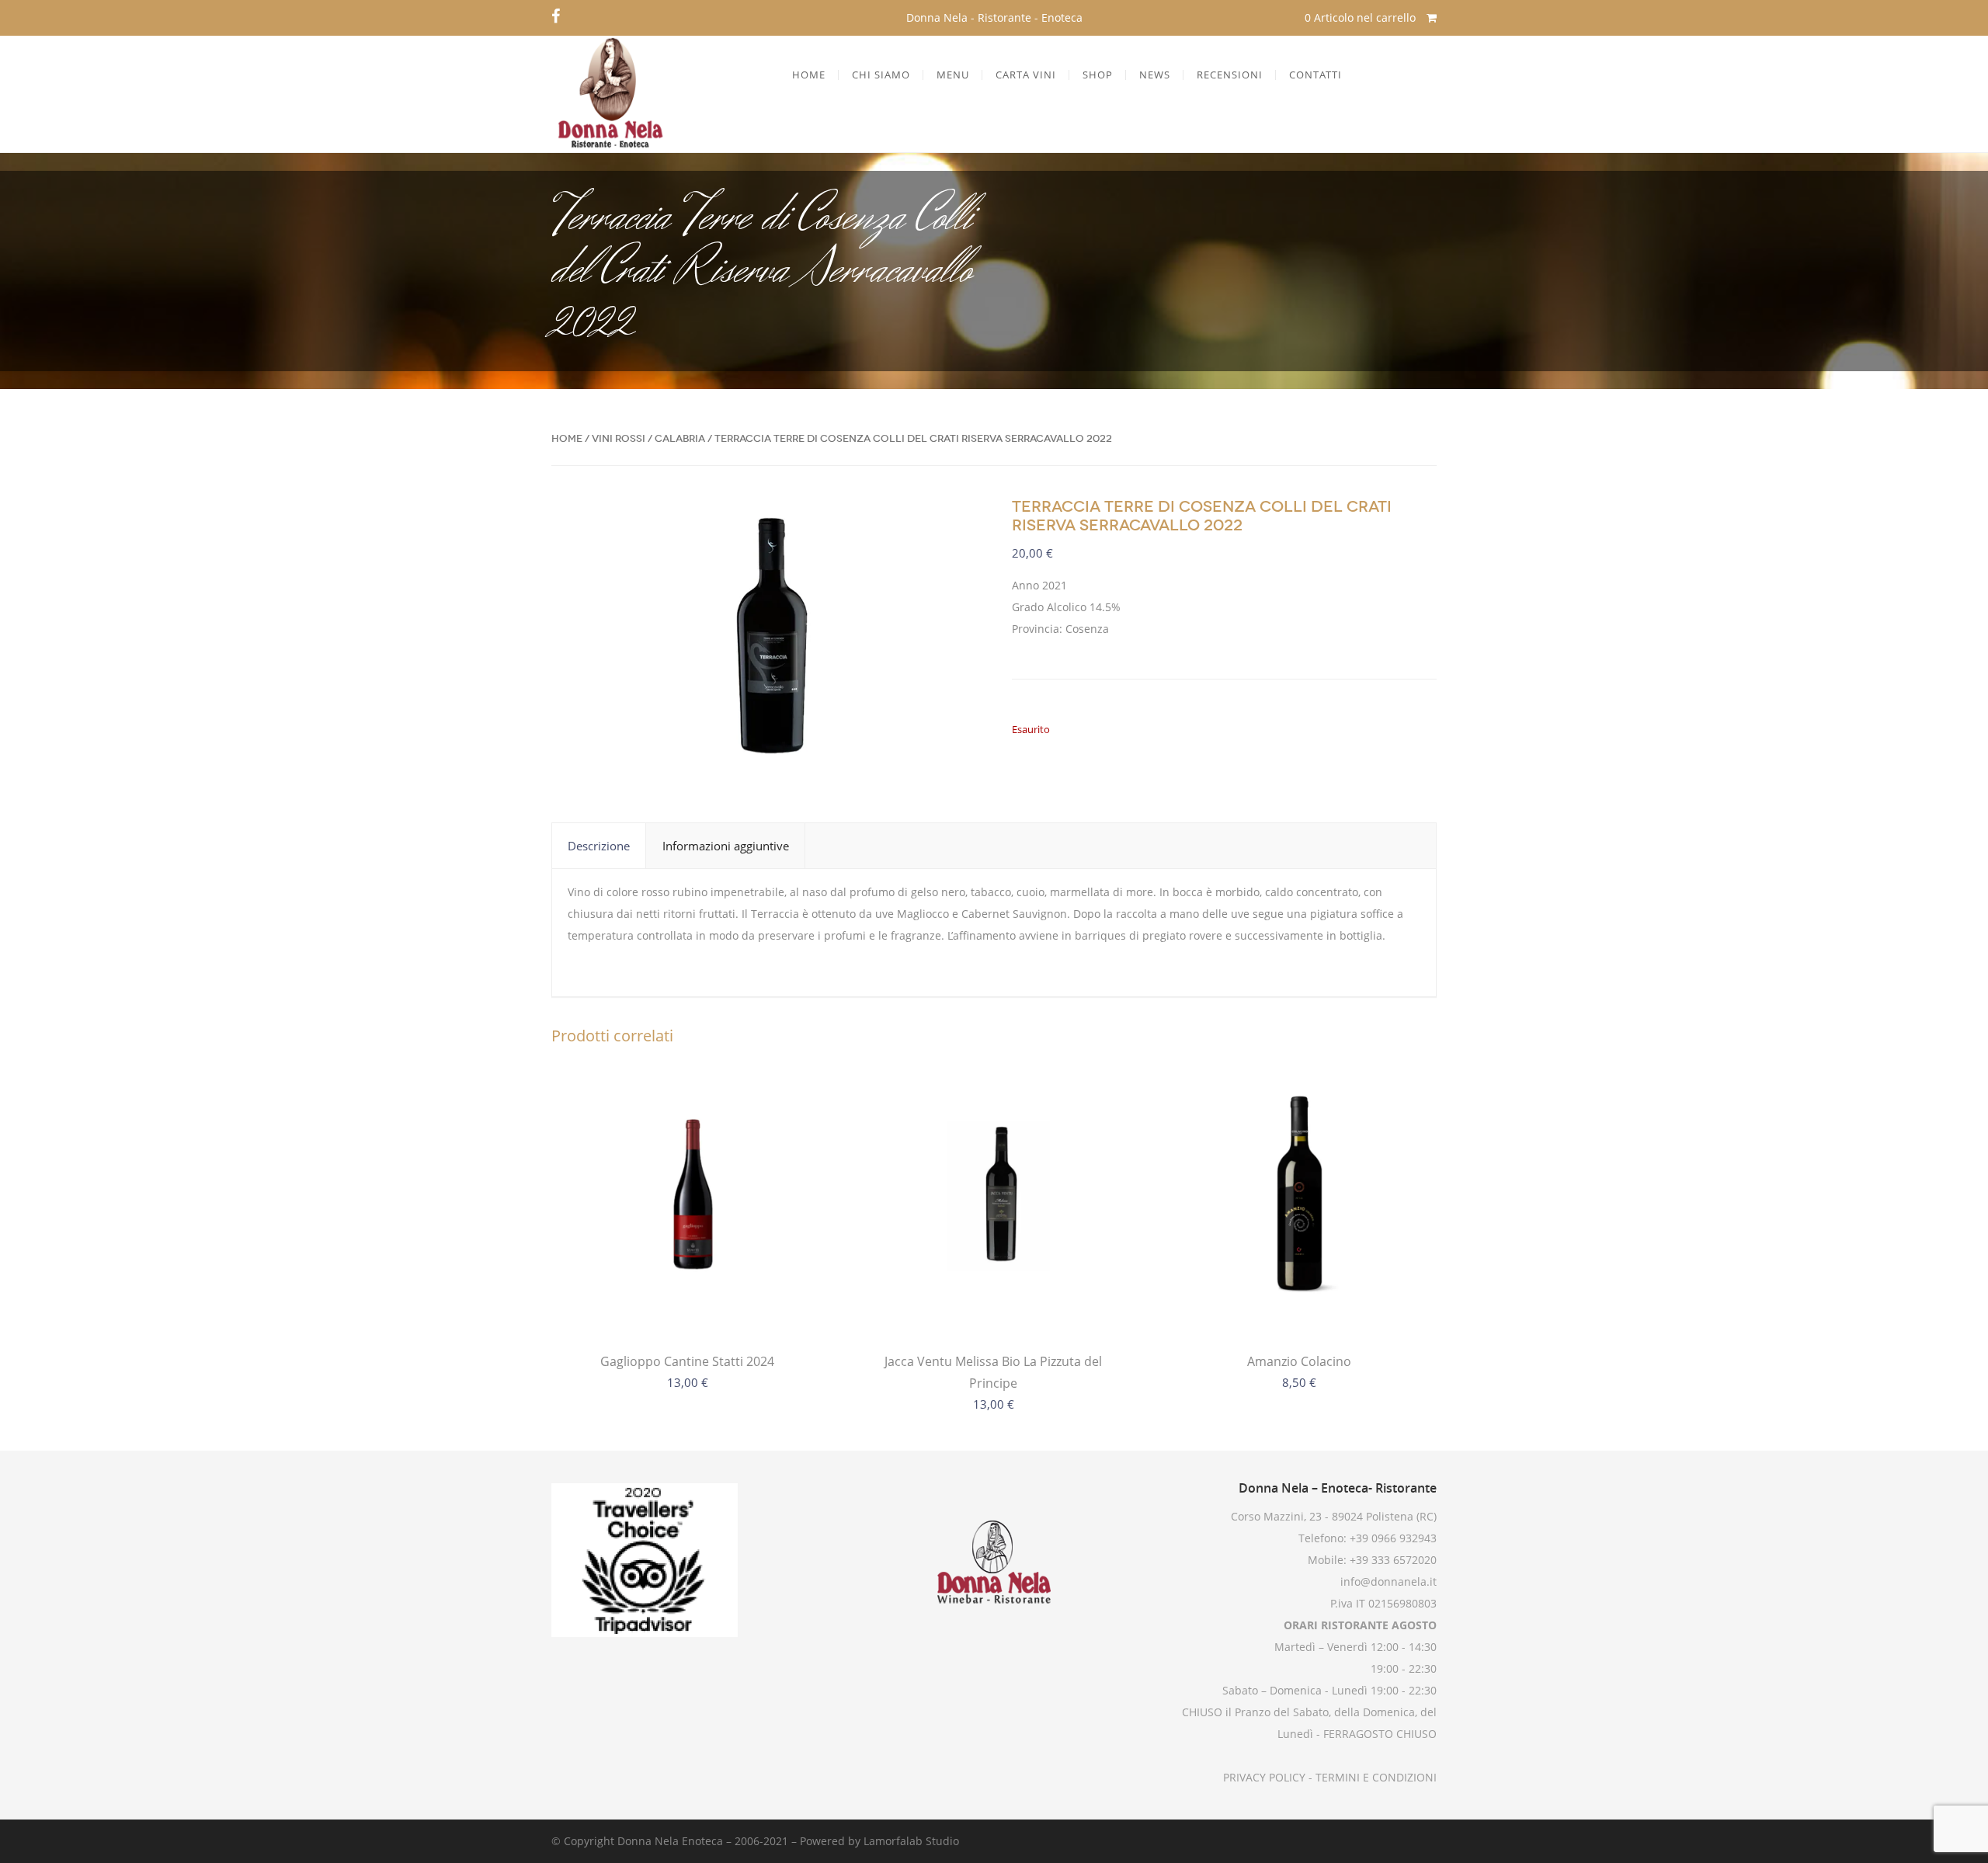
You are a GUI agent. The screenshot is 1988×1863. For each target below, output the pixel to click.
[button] (951, 522)
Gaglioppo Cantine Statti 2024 (687, 1361)
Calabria (680, 438)
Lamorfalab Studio (911, 1841)
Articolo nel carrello (1362, 17)
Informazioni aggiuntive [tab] (726, 846)
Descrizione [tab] (599, 846)
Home (567, 438)
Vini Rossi (619, 438)
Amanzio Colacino (1299, 1361)
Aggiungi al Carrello (993, 1304)
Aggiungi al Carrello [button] (687, 1304)
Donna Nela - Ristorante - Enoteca (994, 17)
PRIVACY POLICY (1264, 1777)
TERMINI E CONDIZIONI (1375, 1777)
